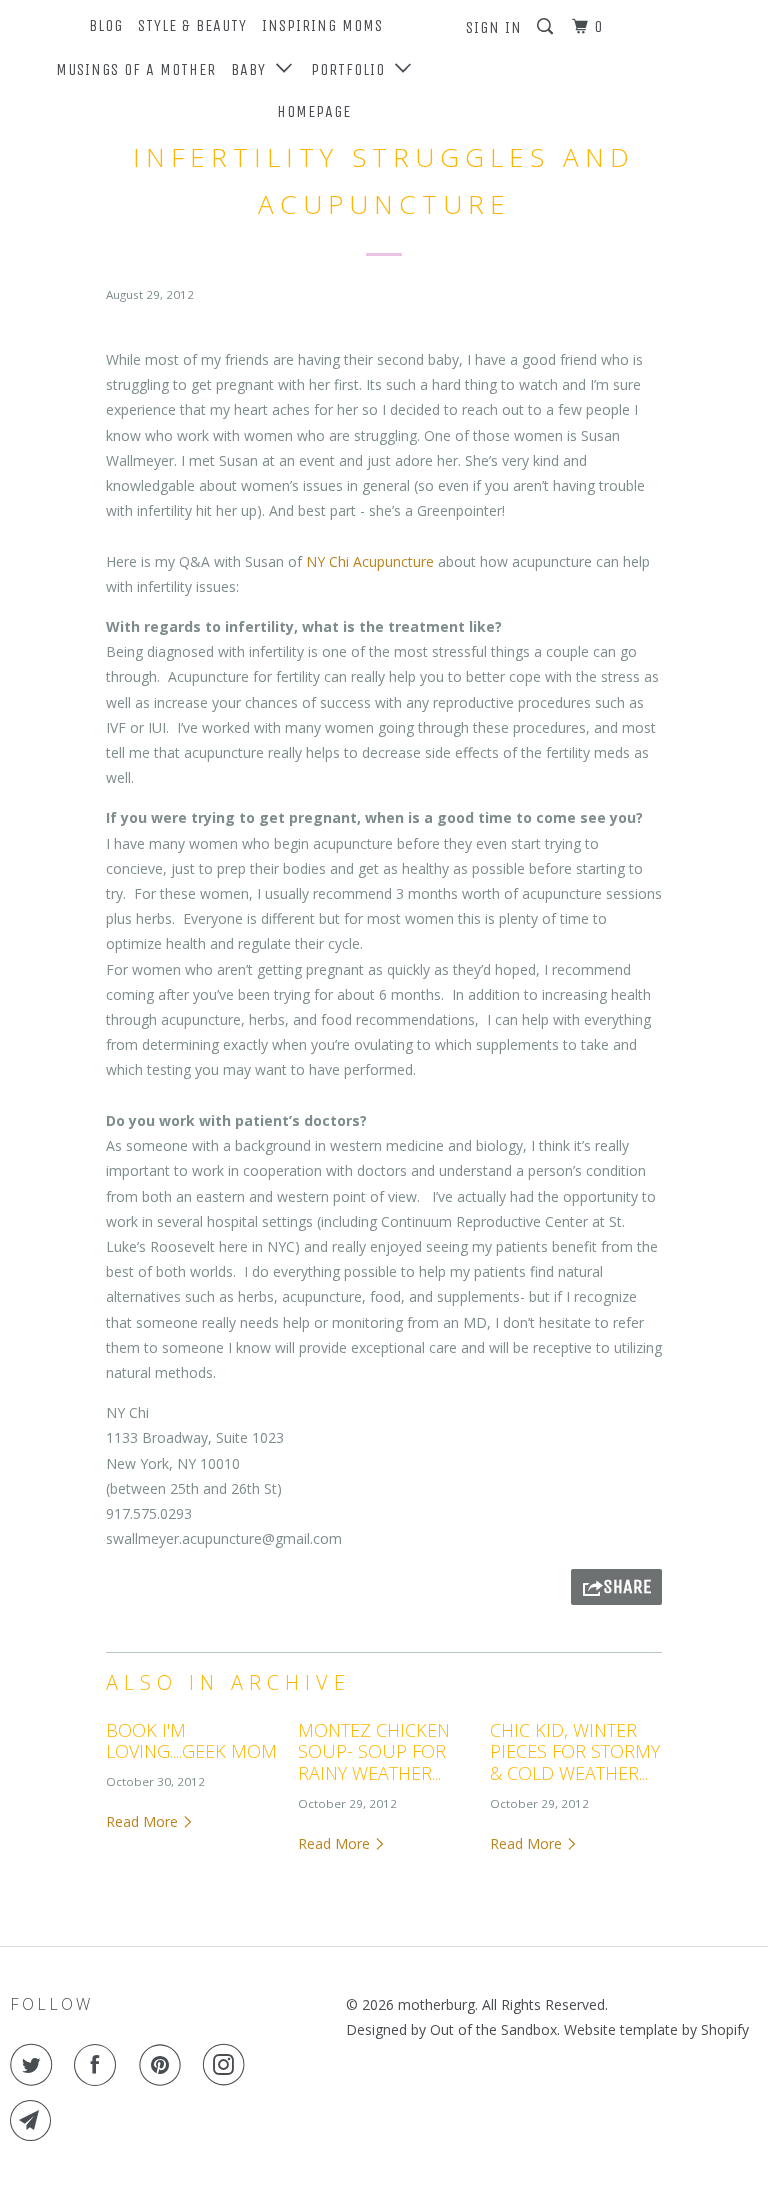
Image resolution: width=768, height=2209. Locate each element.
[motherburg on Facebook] (99, 2065)
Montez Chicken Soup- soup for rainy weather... (374, 1751)
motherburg (436, 2004)
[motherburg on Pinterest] (164, 2065)
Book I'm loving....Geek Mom (191, 1741)
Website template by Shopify (656, 2029)
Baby (253, 69)
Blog (106, 25)
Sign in (494, 27)
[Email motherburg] (35, 2121)
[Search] (547, 27)
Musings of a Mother (136, 69)
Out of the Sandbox (493, 2029)
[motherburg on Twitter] (35, 2065)
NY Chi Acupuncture (370, 561)
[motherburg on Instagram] (228, 2065)
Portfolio (353, 69)
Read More (144, 1821)
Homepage (314, 111)
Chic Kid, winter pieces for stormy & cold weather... (575, 1751)
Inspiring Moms (322, 25)
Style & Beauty (192, 25)
